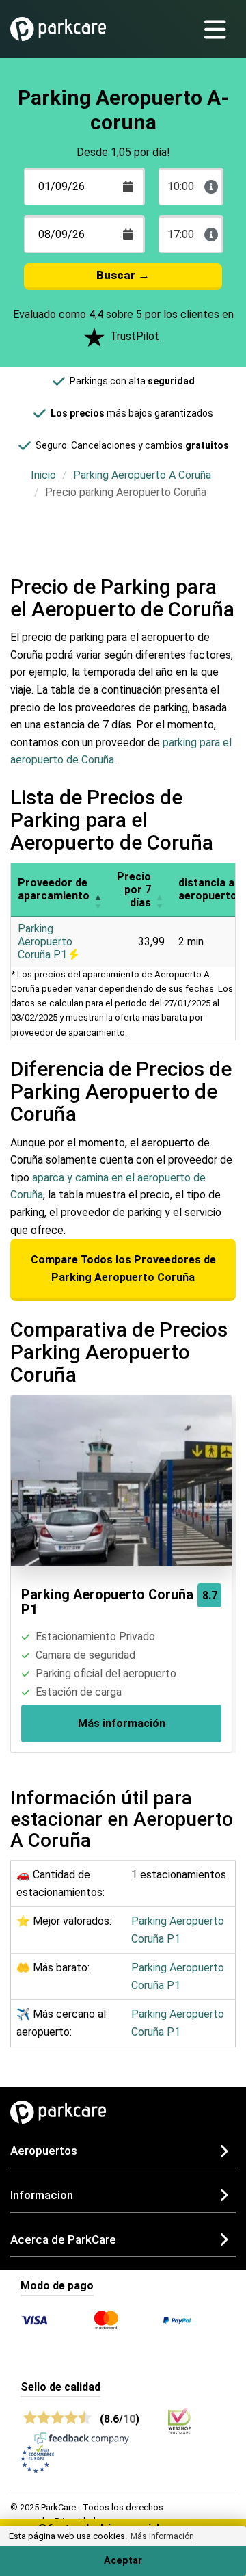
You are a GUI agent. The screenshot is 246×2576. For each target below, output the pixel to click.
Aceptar (123, 2561)
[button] (98, 890)
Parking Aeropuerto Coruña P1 (45, 942)
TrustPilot (135, 336)
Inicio (43, 475)
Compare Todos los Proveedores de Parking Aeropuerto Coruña (123, 1269)
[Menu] (220, 29)
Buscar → (123, 275)
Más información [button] (162, 2536)
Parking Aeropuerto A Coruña (142, 475)
